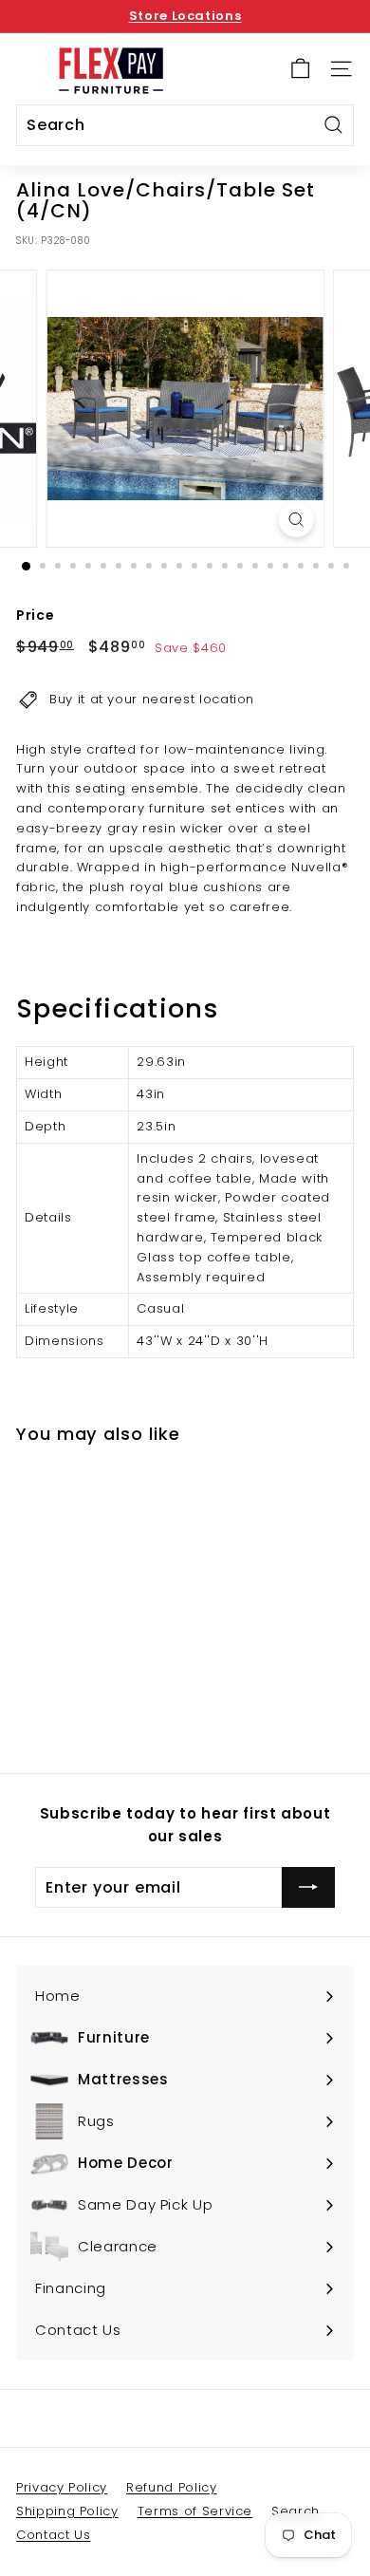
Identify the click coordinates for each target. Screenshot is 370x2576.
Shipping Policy (67, 2511)
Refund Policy (171, 2487)
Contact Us (54, 2535)
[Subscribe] (308, 1888)
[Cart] (300, 69)
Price (35, 615)
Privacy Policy (62, 2487)
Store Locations (185, 16)
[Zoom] (296, 520)
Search (296, 2511)
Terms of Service (195, 2511)
